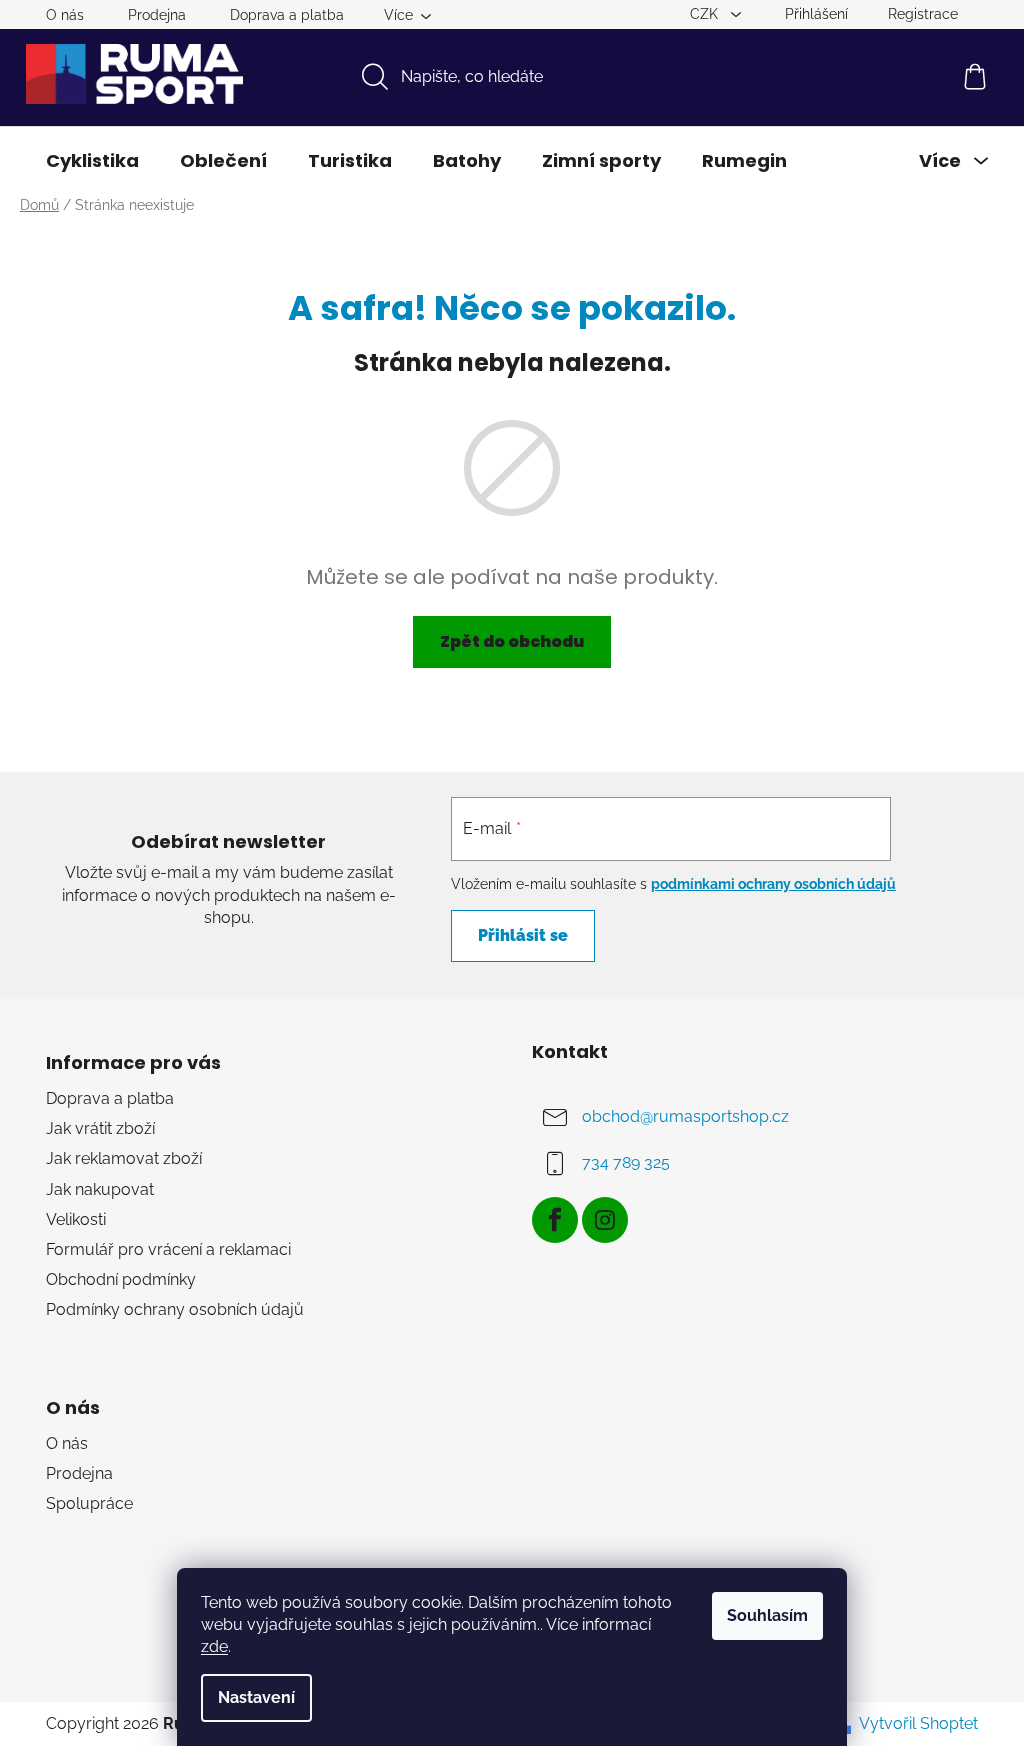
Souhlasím (767, 1615)
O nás (65, 15)
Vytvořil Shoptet (918, 1723)
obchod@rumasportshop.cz (685, 1116)
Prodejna (157, 15)
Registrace (923, 14)
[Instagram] (605, 1220)
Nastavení (256, 1697)
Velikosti (76, 1219)
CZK (706, 14)
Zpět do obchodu (512, 641)
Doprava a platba (287, 15)
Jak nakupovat (100, 1189)
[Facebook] (555, 1220)
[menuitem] (92, 161)
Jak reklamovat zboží (124, 1158)
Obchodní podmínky (121, 1279)
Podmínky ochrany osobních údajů (175, 1309)
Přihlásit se (523, 935)
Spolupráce (89, 1503)
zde (214, 1646)
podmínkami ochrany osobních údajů (773, 884)
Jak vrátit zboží (100, 1128)
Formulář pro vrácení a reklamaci (168, 1249)
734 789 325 (626, 1162)
